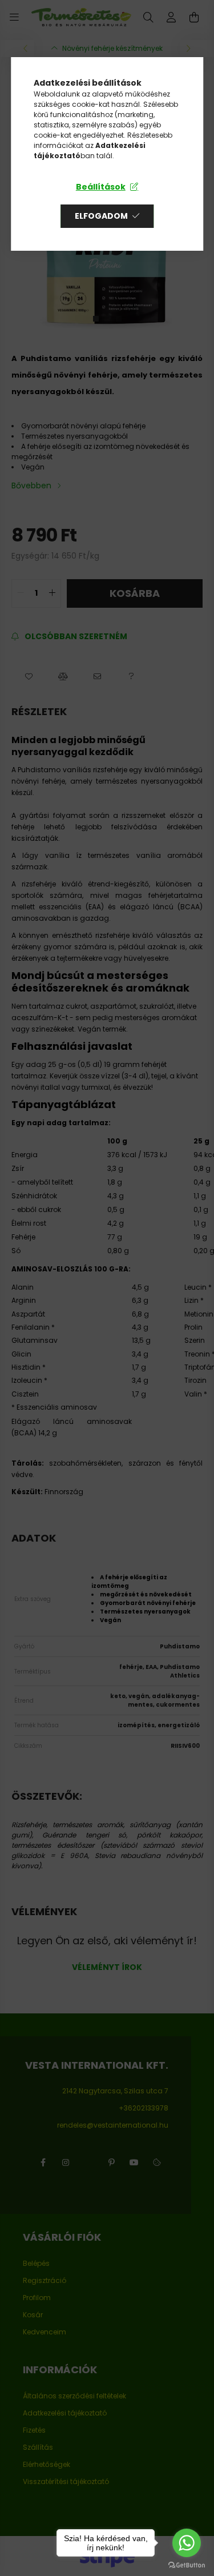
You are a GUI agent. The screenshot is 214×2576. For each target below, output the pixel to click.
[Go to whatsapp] (187, 2543)
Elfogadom (101, 216)
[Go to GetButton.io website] (187, 2565)
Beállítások (101, 187)
